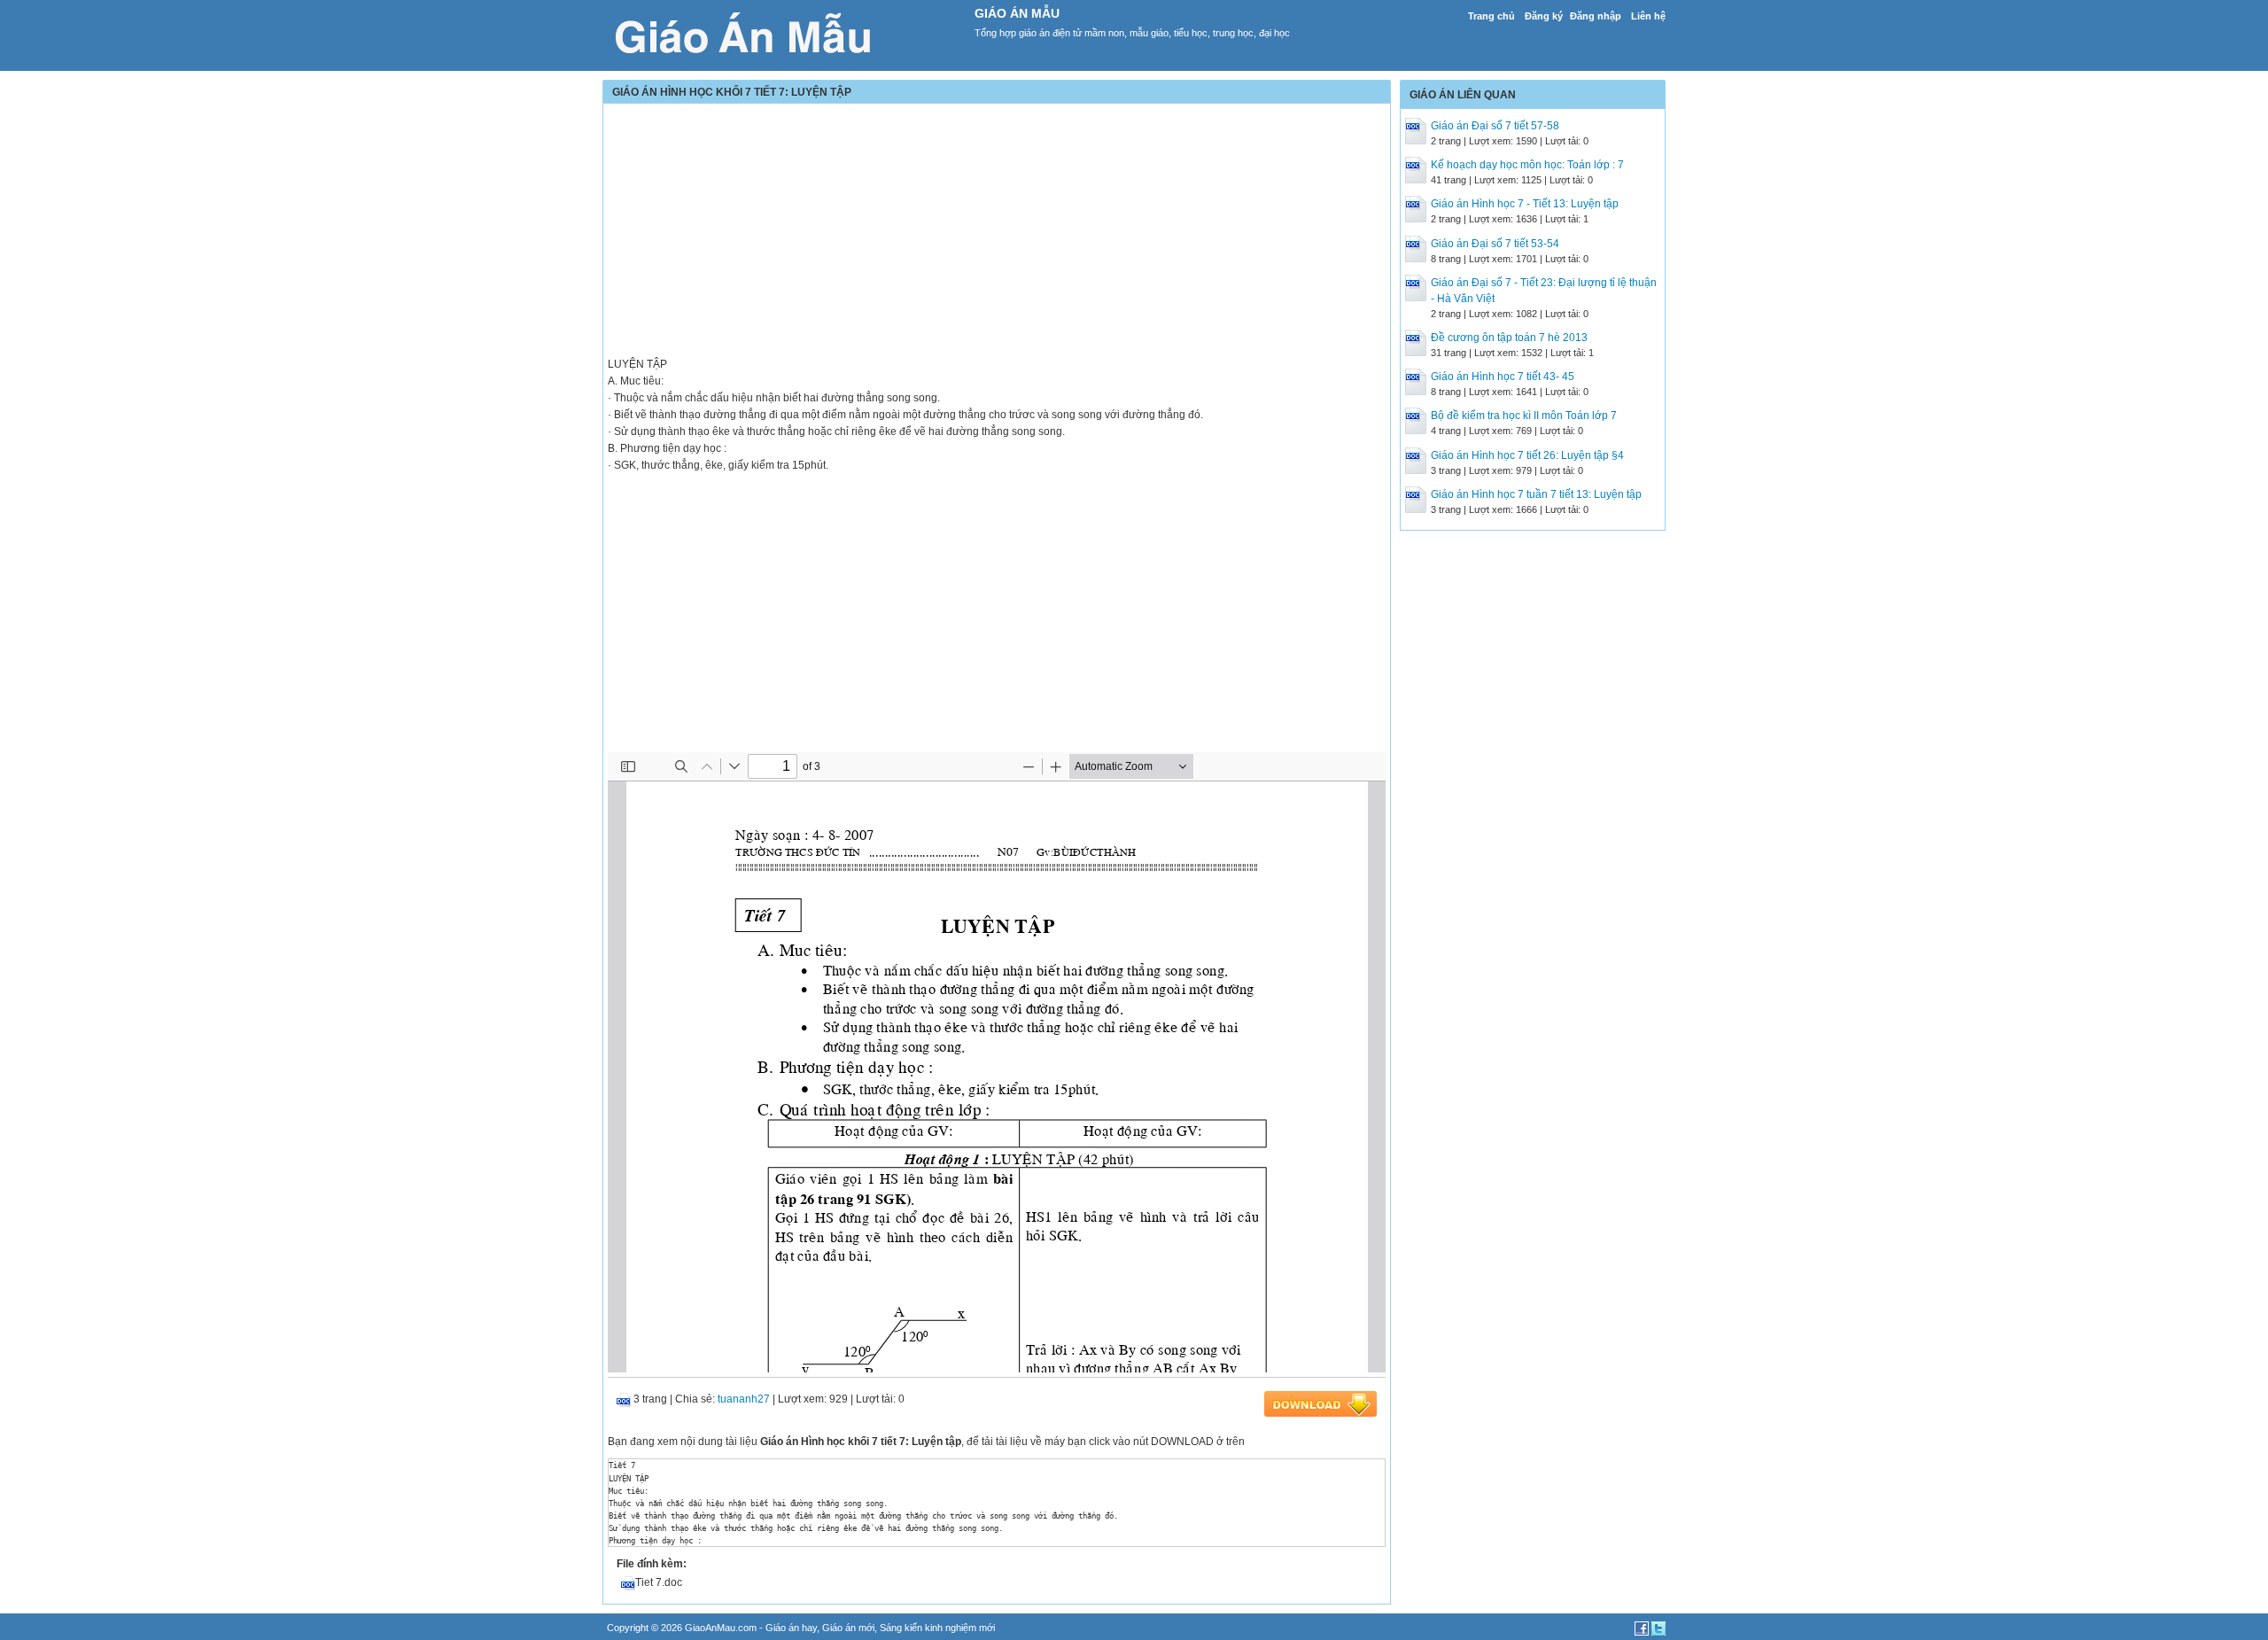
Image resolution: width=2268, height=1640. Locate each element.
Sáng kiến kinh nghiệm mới (937, 1628)
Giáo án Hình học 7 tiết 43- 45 (1503, 377)
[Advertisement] (997, 232)
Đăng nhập (1596, 16)
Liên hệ (1648, 16)
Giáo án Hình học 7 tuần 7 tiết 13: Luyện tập (1536, 494)
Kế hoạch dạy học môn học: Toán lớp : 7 (1527, 165)
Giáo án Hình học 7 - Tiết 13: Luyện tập (1525, 204)
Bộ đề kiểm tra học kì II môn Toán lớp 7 (1524, 416)
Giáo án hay (791, 1628)
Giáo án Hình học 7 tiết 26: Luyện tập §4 (1527, 455)
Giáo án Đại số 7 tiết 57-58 (1495, 126)
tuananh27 (744, 1399)
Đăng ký (1544, 16)
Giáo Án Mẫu (1017, 13)
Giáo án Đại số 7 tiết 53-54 (1495, 244)
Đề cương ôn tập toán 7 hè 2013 (1509, 338)
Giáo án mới (848, 1628)
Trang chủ (1491, 16)
